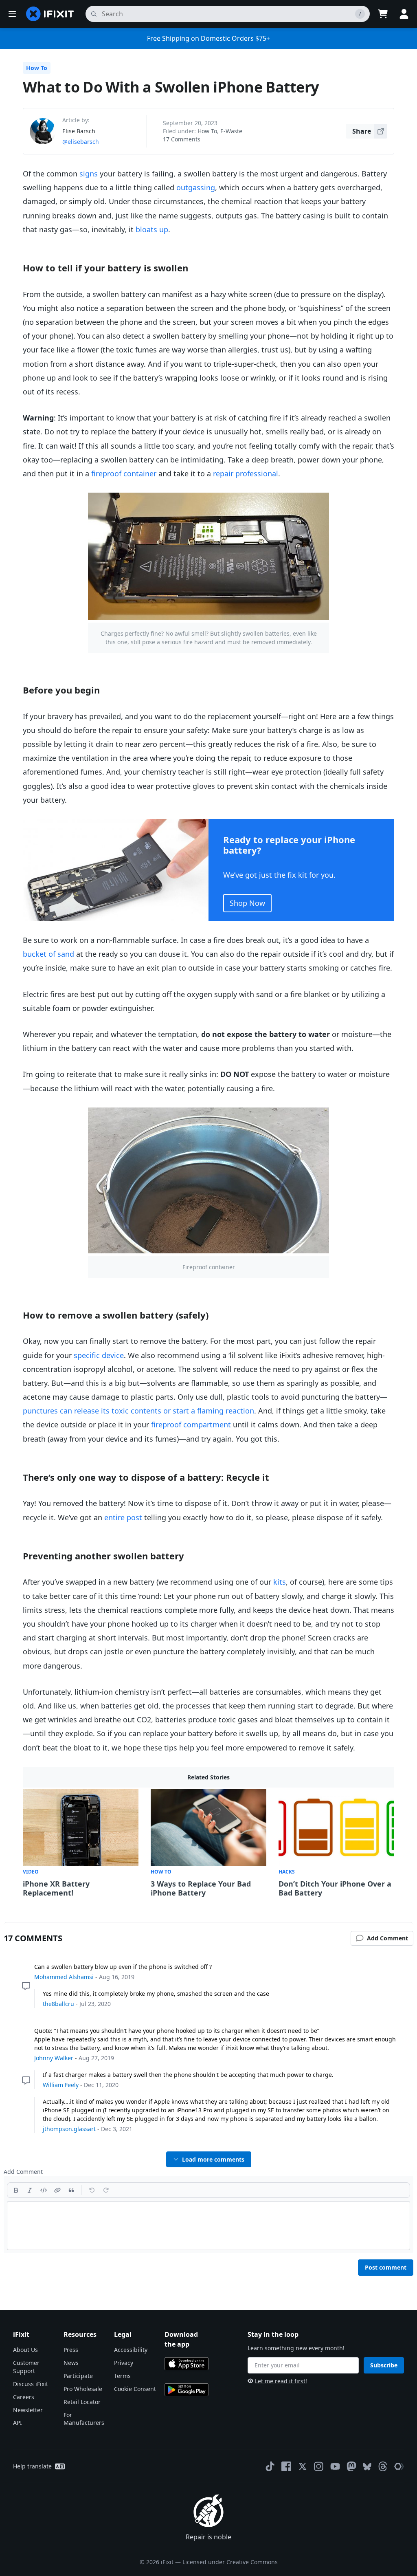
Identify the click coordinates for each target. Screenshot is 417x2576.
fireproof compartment (191, 1425)
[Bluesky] (367, 2467)
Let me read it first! (281, 2381)
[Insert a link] (57, 2190)
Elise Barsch (79, 131)
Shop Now (247, 903)
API (18, 2423)
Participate (78, 2376)
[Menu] (12, 14)
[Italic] (30, 2190)
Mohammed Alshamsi (64, 1977)
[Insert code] (44, 2190)
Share (362, 131)
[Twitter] (303, 2466)
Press (71, 2350)
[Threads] (383, 2466)
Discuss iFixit (31, 2384)
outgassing (196, 187)
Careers (24, 2397)
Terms (122, 2376)
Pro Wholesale (83, 2389)
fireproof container (124, 473)
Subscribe (384, 2365)
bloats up (152, 229)
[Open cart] (383, 14)
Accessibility (131, 2350)
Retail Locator (82, 2402)
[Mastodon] (351, 2466)
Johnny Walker (54, 2058)
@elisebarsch (81, 142)
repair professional (246, 473)
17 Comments (182, 139)
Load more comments (213, 2159)
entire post (123, 1517)
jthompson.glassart (69, 2129)
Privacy (124, 2363)
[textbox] (208, 2226)
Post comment (386, 2267)
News (71, 2363)
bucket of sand (48, 954)
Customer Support (26, 2367)
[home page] (50, 14)
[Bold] (16, 2190)
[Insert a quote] (71, 2190)
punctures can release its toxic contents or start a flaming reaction (138, 1411)
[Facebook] (286, 2466)
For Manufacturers (84, 2419)
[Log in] (404, 14)
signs (89, 174)
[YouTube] (335, 2466)
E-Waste (231, 131)
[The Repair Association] (399, 2466)
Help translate (32, 2466)
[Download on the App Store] (187, 2364)
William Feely (61, 2085)
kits (280, 1582)
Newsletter (28, 2410)
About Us (25, 2350)
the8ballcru (58, 2004)
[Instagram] (319, 2466)
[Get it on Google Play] (187, 2390)
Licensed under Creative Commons (230, 2562)
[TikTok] (270, 2466)
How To (37, 68)
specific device (99, 1355)
